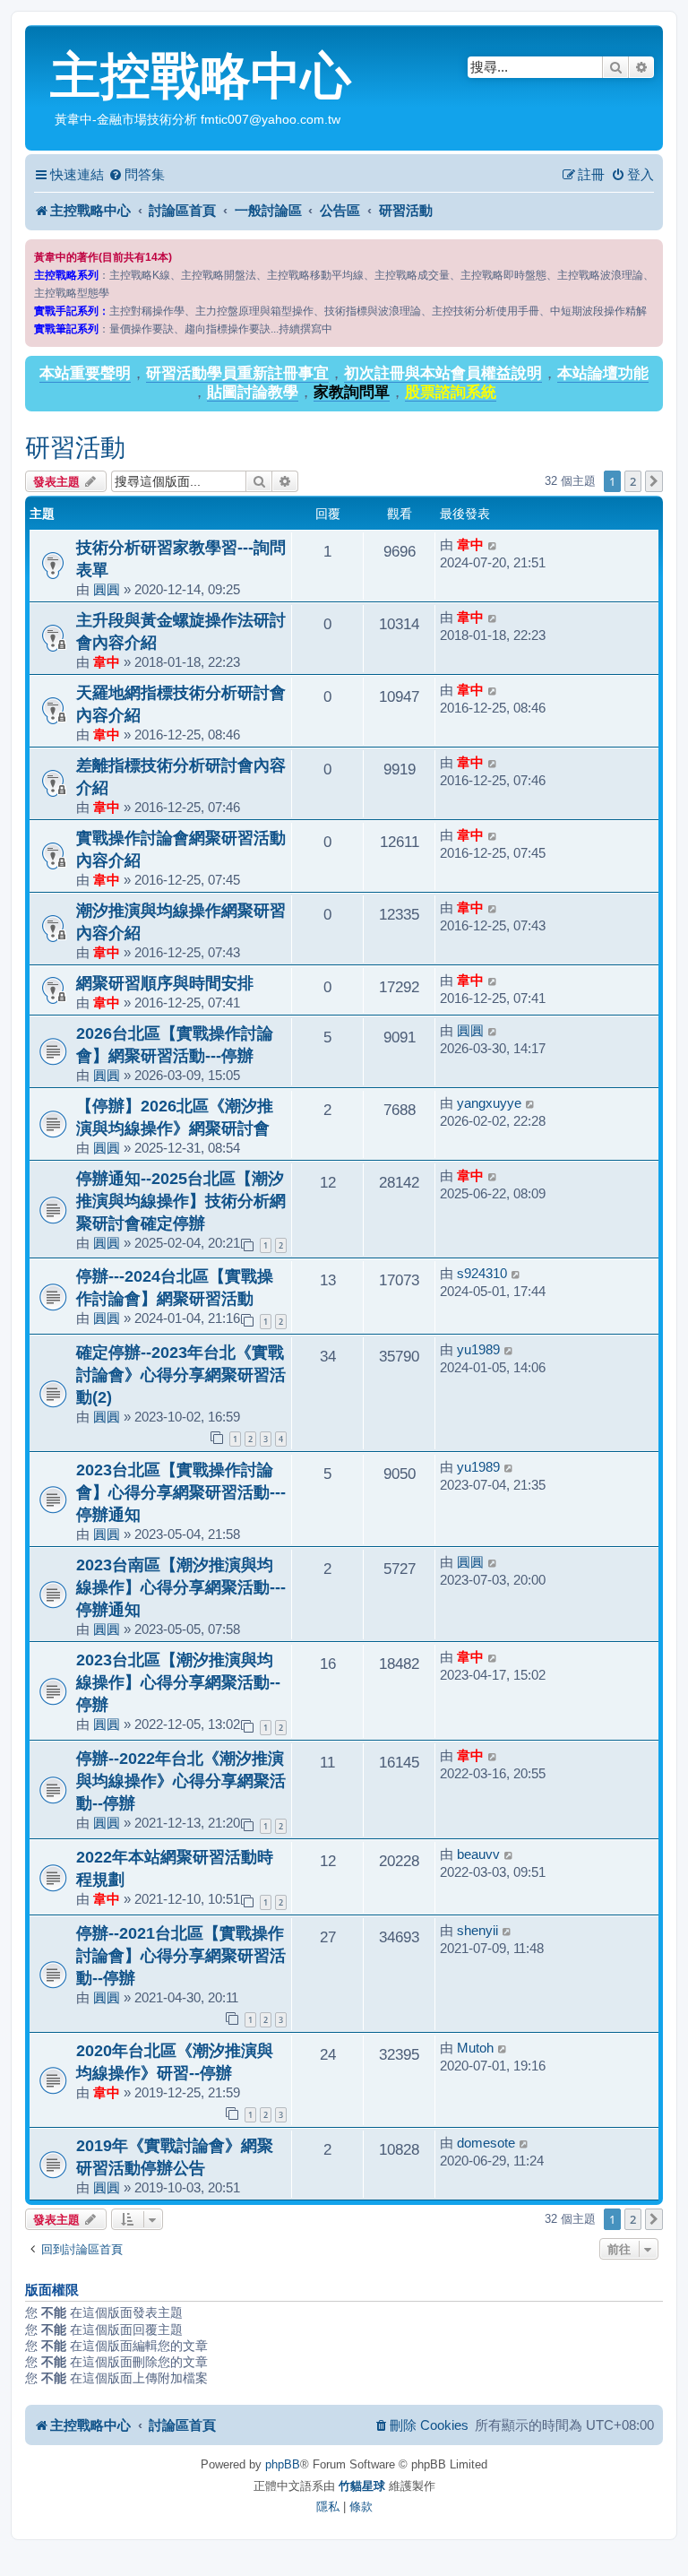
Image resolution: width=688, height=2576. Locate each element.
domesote (486, 2143)
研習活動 (75, 448)
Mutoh (475, 2048)
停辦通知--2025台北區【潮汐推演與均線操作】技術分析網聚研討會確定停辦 (181, 1201)
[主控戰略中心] (40, 41)
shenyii (477, 1930)
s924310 (482, 1273)
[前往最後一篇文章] (493, 545)
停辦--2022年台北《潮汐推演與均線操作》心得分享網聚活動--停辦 (181, 1781)
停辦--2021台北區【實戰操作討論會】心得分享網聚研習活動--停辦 (181, 1955)
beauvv (478, 1854)
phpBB (283, 2464)
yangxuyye (489, 1103)
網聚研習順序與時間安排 (165, 983)
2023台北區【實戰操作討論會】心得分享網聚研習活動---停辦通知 (181, 1492)
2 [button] (633, 481)
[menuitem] (137, 175)
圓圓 (107, 589)
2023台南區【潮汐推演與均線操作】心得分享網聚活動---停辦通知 (181, 1587)
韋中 (470, 545)
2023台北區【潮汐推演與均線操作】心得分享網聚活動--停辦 (178, 1682)
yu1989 (478, 1349)
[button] (654, 481)
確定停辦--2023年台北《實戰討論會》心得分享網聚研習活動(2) (181, 1374)
